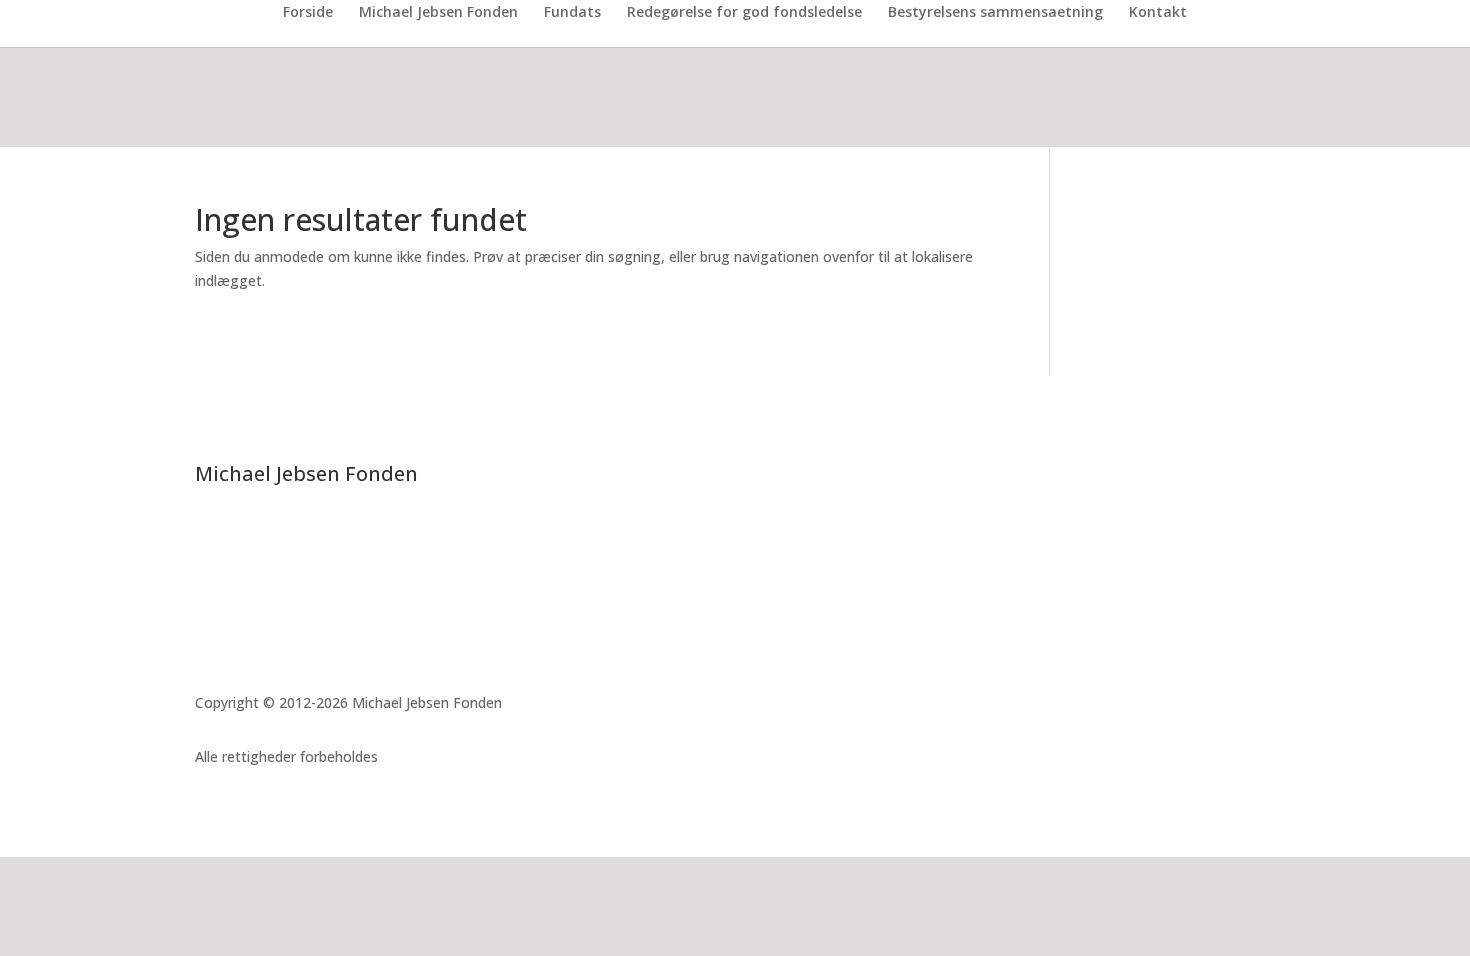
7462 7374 (253, 596)
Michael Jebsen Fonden (438, 13)
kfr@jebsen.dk (274, 620)
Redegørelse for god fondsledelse (744, 13)
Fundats (572, 13)
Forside (308, 13)
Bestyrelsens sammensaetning (995, 13)
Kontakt (1158, 13)
